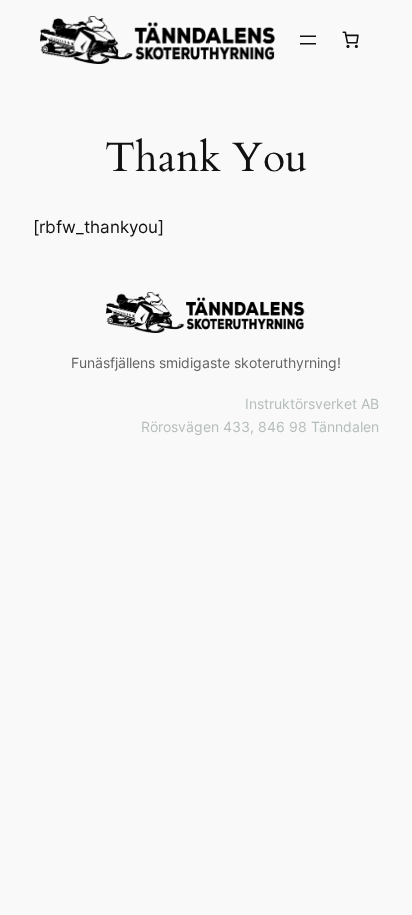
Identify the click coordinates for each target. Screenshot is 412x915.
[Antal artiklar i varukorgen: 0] (351, 40)
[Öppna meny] (308, 40)
